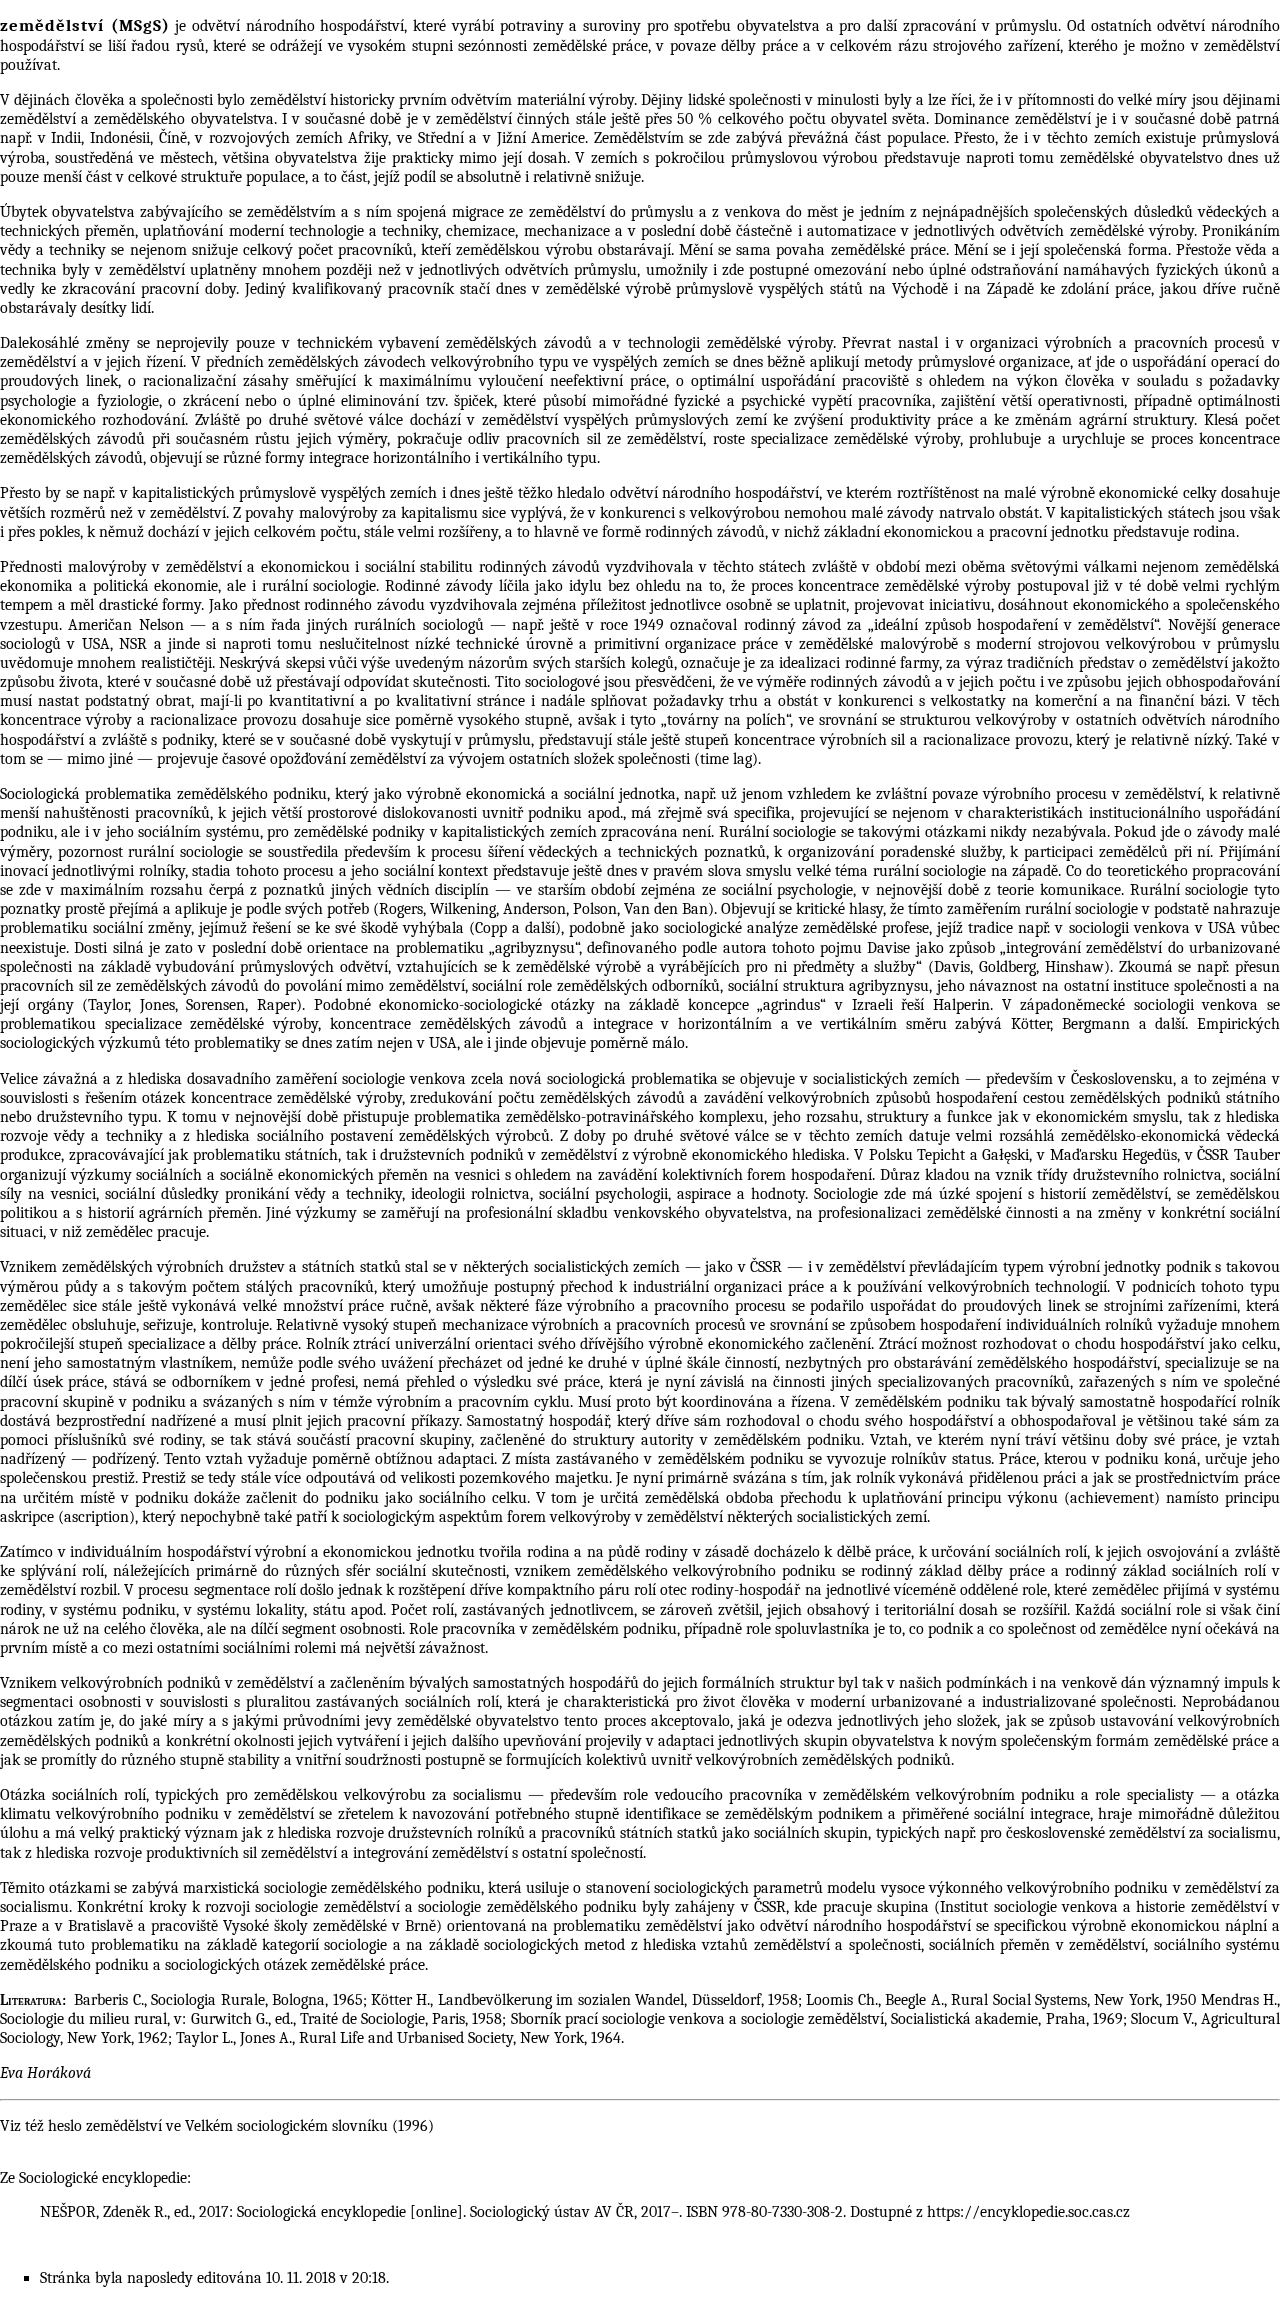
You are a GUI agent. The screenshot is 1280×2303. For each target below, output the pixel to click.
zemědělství (124, 2126)
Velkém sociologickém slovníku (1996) (309, 2126)
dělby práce (759, 46)
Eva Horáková (45, 2073)
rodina (548, 1552)
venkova (753, 212)
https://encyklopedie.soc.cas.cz (1028, 2212)
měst (822, 212)
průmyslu (662, 212)
